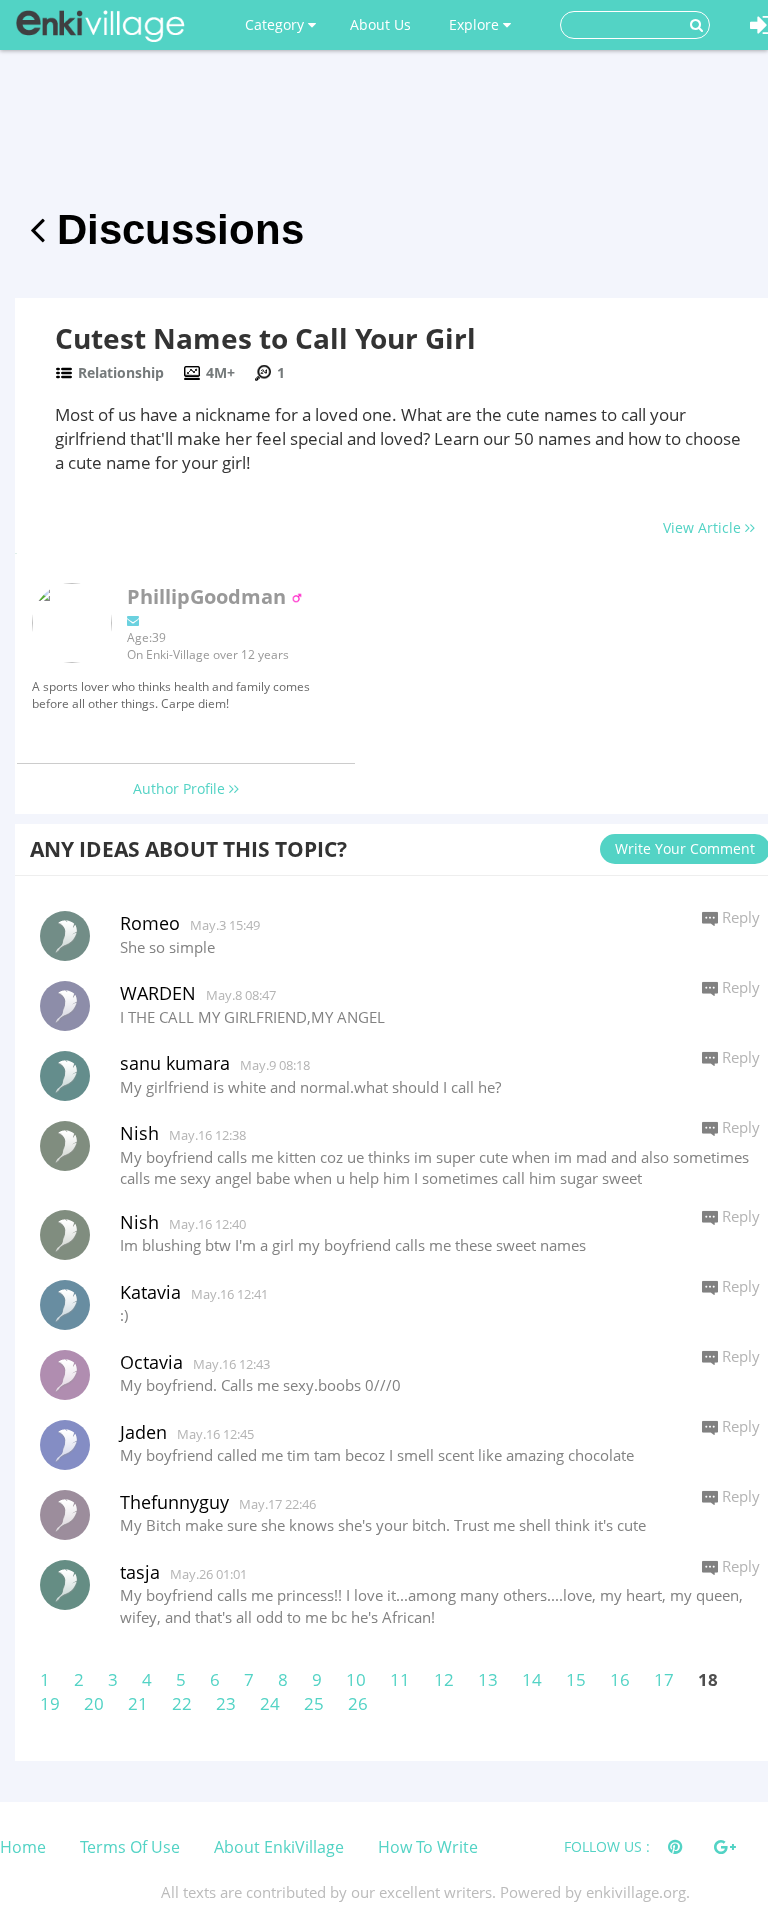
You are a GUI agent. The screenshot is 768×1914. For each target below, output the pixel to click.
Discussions (174, 229)
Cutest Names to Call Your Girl (265, 338)
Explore (476, 24)
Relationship (121, 372)
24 (270, 1703)
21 (138, 1703)
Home (23, 1847)
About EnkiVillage (279, 1847)
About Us (380, 24)
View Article (704, 527)
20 (94, 1703)
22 (182, 1703)
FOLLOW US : (607, 1846)
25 (314, 1703)
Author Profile (181, 788)
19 (50, 1703)
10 (356, 1679)
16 (620, 1679)
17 (664, 1679)
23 (226, 1703)
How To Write (428, 1847)
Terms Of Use (130, 1847)
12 (444, 1679)
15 (576, 1679)
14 (532, 1679)
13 (488, 1679)
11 (400, 1679)
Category (276, 24)
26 (358, 1703)
